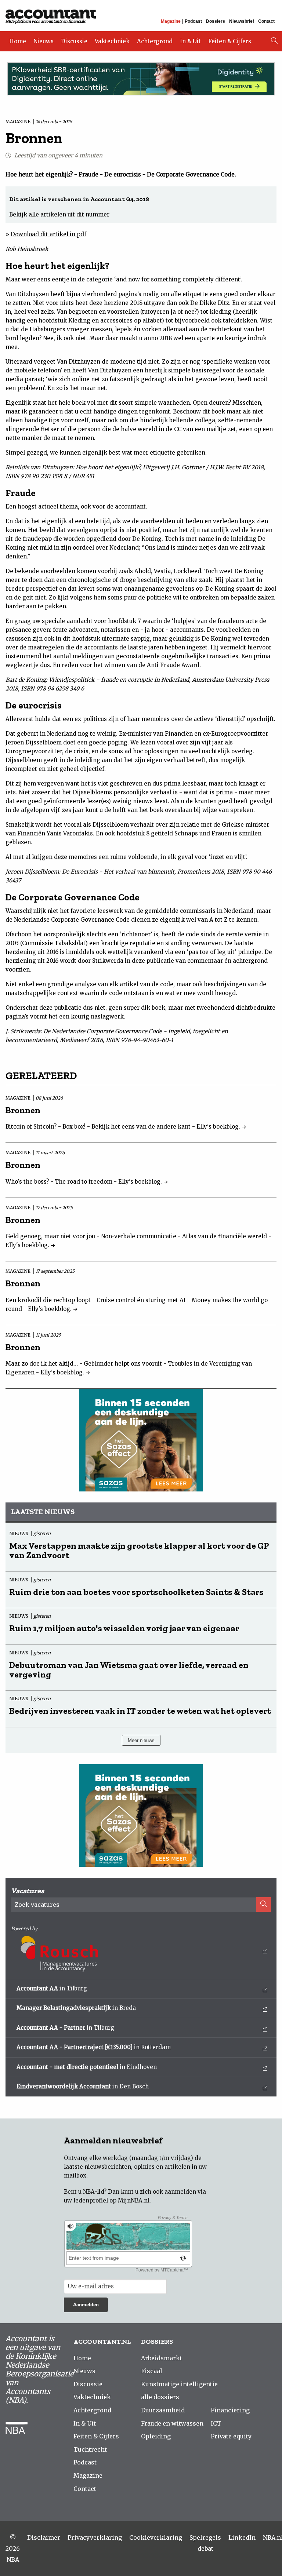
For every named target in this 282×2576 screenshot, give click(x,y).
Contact (266, 21)
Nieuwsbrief (242, 21)
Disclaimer (44, 2537)
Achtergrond (155, 41)
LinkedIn (242, 2537)
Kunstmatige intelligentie (179, 2384)
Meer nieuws (141, 1740)
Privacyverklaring (95, 2537)
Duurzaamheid (163, 2410)
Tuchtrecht (90, 2449)
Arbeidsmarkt (162, 2358)
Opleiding (156, 2436)
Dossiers (216, 21)
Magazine (171, 21)
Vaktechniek (112, 41)
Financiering (230, 2410)
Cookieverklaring (156, 2537)
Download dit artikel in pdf (48, 234)
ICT (216, 2423)
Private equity (231, 2436)
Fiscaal (152, 2371)
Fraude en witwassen (172, 2423)
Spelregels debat (205, 2543)
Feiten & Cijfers (230, 41)
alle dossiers (160, 2397)
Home (18, 41)
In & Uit (190, 41)
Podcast (193, 21)
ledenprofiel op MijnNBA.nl (111, 2200)
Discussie (74, 41)
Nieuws (44, 41)
